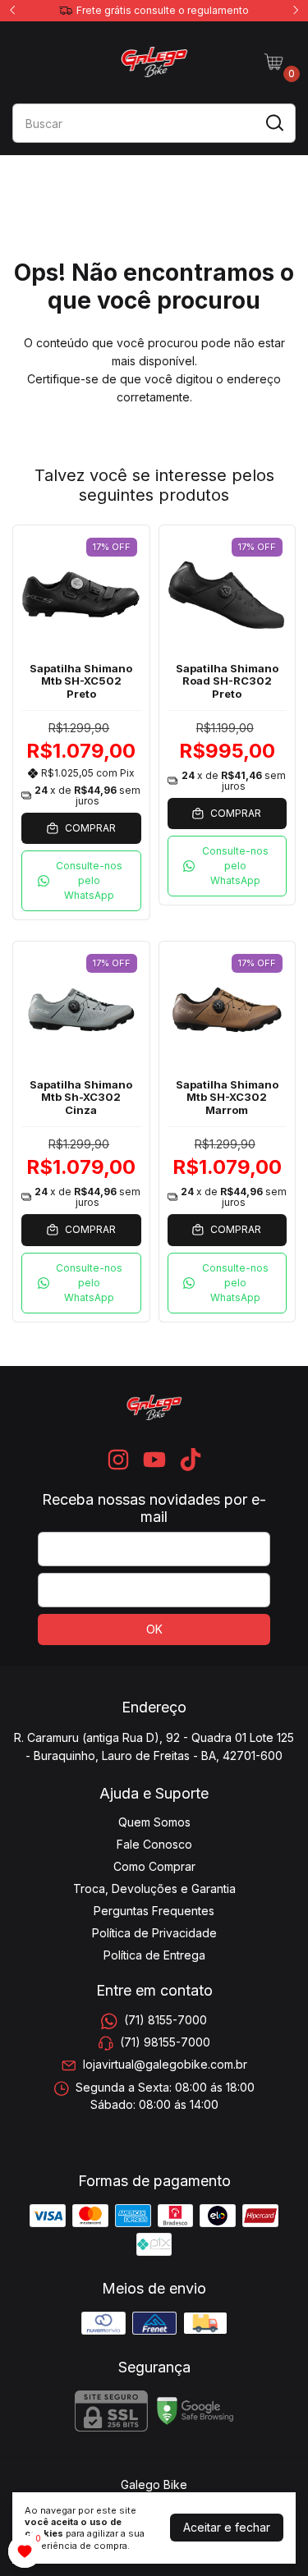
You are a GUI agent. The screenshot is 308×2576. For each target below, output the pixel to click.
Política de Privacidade (154, 1933)
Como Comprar (154, 1866)
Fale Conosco (154, 1844)
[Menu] (33, 62)
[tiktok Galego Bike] (191, 1460)
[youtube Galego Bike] (154, 1460)
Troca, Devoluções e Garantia (154, 1888)
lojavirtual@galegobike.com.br (165, 2065)
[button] (81, 881)
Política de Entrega (154, 1955)
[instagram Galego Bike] (118, 1460)
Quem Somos (154, 1822)
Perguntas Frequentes (154, 1911)
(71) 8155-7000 (165, 2020)
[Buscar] (274, 122)
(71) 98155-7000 (165, 2042)
